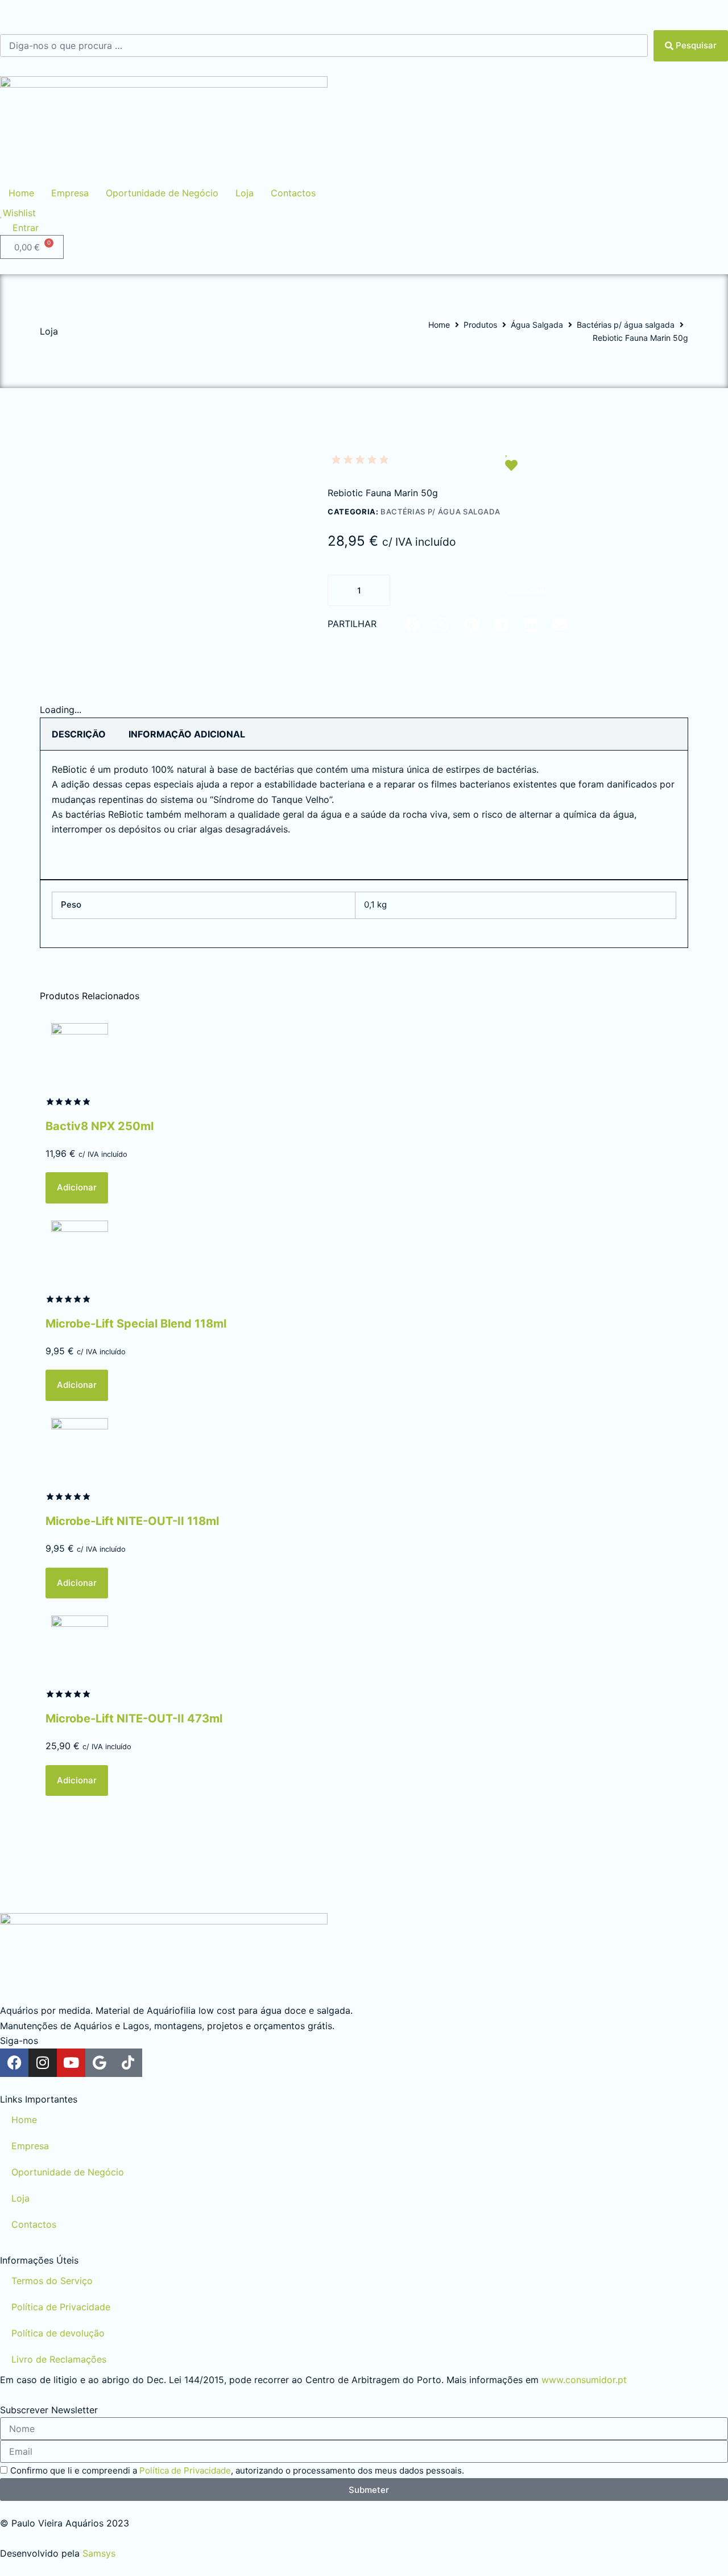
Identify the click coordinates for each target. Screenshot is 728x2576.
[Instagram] (43, 2063)
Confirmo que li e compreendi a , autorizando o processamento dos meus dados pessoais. (237, 2470)
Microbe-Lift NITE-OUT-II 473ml (134, 1718)
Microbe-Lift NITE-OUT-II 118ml (132, 1521)
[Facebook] (14, 2063)
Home (439, 325)
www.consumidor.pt (584, 2380)
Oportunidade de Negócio (68, 2172)
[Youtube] (71, 2063)
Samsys (99, 2553)
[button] (412, 625)
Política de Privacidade (61, 2307)
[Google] (100, 2063)
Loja (20, 2198)
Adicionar (528, 590)
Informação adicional (187, 734)
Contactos (34, 2224)
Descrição (79, 734)
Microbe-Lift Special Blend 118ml (136, 1324)
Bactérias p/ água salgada (626, 325)
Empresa (30, 2146)
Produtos (480, 325)
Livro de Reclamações (59, 2359)
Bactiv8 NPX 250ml (100, 1126)
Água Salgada (537, 325)
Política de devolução (58, 2333)
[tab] (79, 734)
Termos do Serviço (52, 2281)
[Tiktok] (128, 2063)
